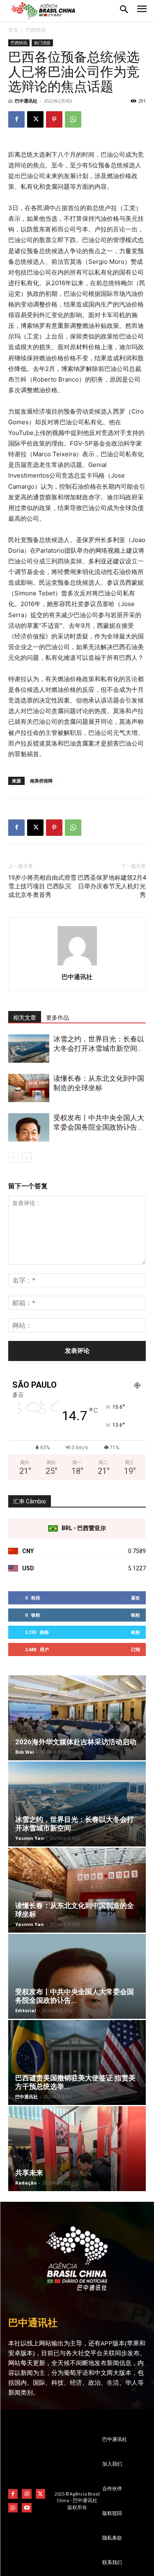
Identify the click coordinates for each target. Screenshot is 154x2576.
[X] (35, 119)
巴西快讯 (36, 30)
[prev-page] (13, 1158)
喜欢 (136, 1598)
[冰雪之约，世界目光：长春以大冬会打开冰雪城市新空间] (29, 1049)
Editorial (26, 2010)
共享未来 (29, 2173)
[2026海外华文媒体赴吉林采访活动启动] (77, 1718)
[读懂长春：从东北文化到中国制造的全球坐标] (29, 1088)
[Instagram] (26, 2494)
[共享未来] (77, 2149)
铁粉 (136, 1615)
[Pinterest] (54, 119)
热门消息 (42, 43)
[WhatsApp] (73, 119)
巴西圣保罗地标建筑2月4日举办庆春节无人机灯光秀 (112, 886)
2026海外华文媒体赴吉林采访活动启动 (76, 1742)
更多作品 (57, 1018)
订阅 (136, 1649)
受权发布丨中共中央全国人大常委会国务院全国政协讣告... (75, 1996)
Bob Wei (25, 1752)
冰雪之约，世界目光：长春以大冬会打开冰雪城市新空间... (75, 1824)
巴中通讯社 (26, 101)
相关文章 (25, 1018)
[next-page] (26, 1158)
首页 (13, 30)
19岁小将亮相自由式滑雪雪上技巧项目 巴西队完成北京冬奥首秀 (42, 886)
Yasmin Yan (30, 1838)
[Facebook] (16, 119)
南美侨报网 (41, 781)
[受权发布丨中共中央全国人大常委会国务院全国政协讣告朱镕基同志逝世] (29, 1127)
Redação (26, 2183)
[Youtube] (26, 2508)
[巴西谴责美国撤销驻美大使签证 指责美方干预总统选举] (77, 2062)
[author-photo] (77, 965)
